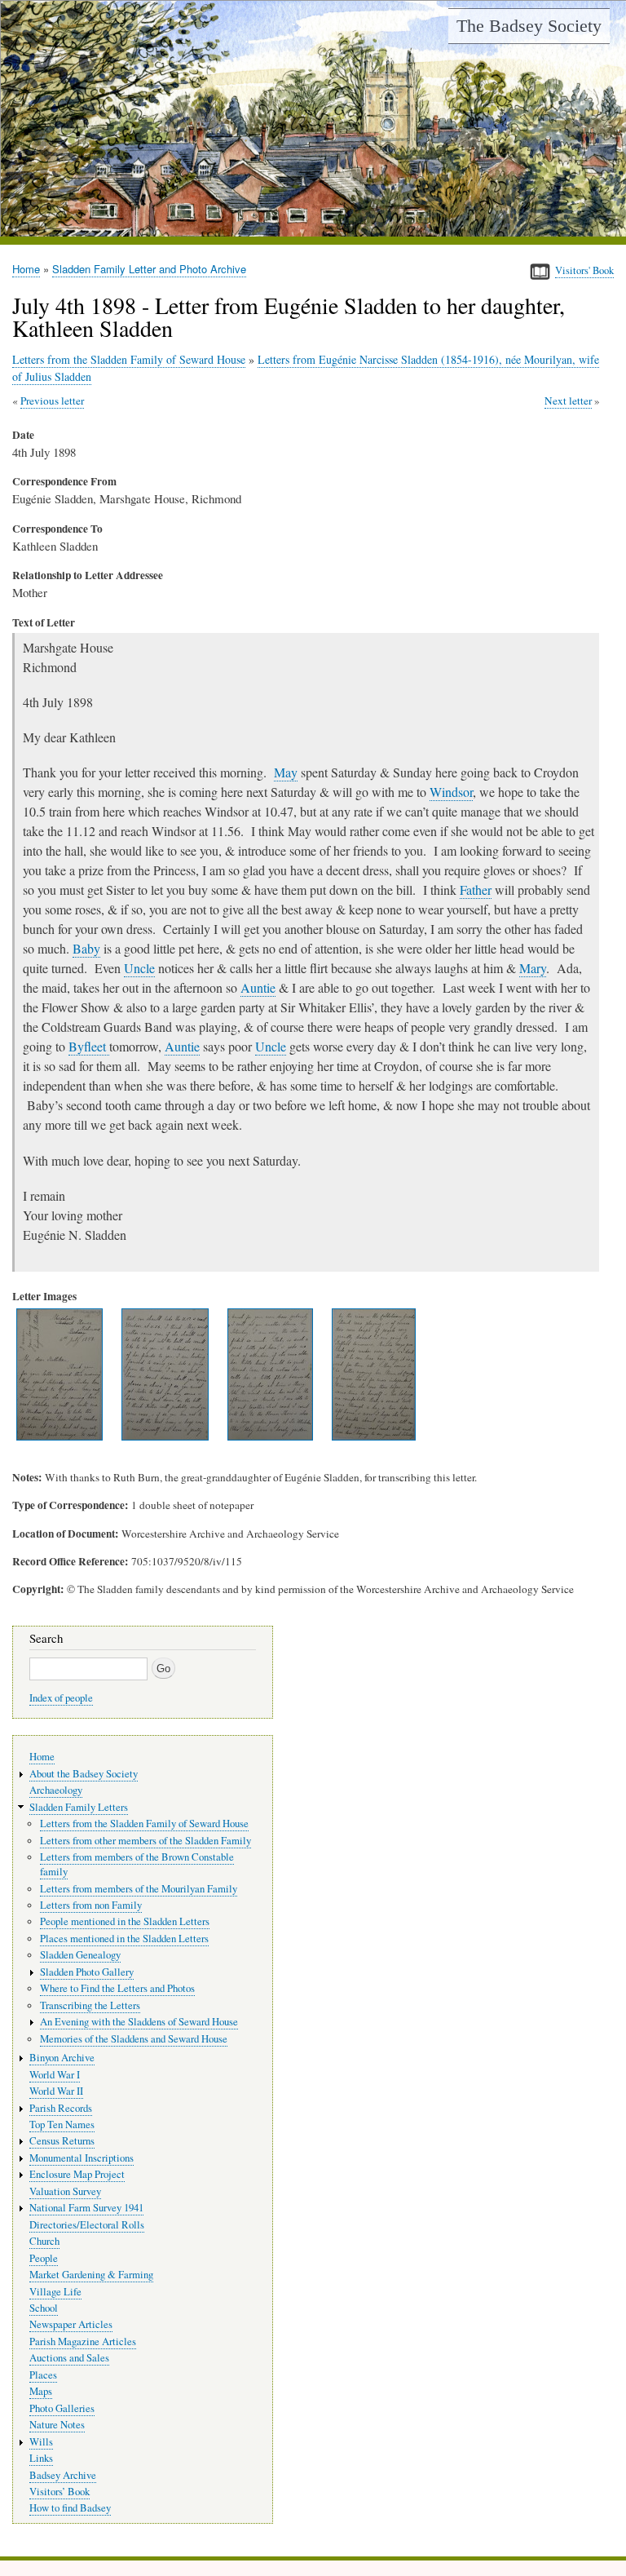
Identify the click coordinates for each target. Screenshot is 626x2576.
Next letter (568, 401)
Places (43, 2375)
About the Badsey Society (84, 1774)
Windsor (451, 792)
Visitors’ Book (60, 2492)
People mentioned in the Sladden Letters (125, 1921)
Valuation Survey (65, 2191)
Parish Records (61, 2108)
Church (44, 2241)
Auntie (258, 987)
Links (41, 2458)
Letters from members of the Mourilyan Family (139, 1889)
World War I (55, 2075)
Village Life (55, 2292)
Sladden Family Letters (79, 1807)
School (44, 2308)
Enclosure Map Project (77, 2174)
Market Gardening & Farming (91, 2275)
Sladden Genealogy (80, 1955)
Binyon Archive (62, 2058)
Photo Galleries (62, 2408)
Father (476, 890)
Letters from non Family (91, 1905)
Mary (533, 968)
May (286, 772)
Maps (41, 2391)
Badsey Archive (63, 2475)
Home (26, 269)
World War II (56, 2091)
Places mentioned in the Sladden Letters (124, 1939)
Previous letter (52, 401)
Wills (41, 2442)
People (44, 2258)
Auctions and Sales (69, 2358)
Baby (86, 948)
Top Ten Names (62, 2125)
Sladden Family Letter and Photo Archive (149, 269)
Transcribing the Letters (90, 2005)
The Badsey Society (529, 26)
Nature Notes (57, 2425)
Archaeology (56, 1790)
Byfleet (89, 1046)
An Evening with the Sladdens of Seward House (139, 2022)
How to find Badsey (70, 2508)
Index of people (61, 1698)
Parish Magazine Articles (83, 2341)
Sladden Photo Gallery (87, 1972)
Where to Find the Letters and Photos (117, 1988)
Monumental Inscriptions (82, 2158)
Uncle (139, 968)
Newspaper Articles (71, 2324)
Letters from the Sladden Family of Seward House (129, 359)
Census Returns (62, 2141)
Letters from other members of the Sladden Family (145, 1841)
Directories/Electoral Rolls (87, 2225)
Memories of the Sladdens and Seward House (134, 2039)
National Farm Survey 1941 (86, 2208)
